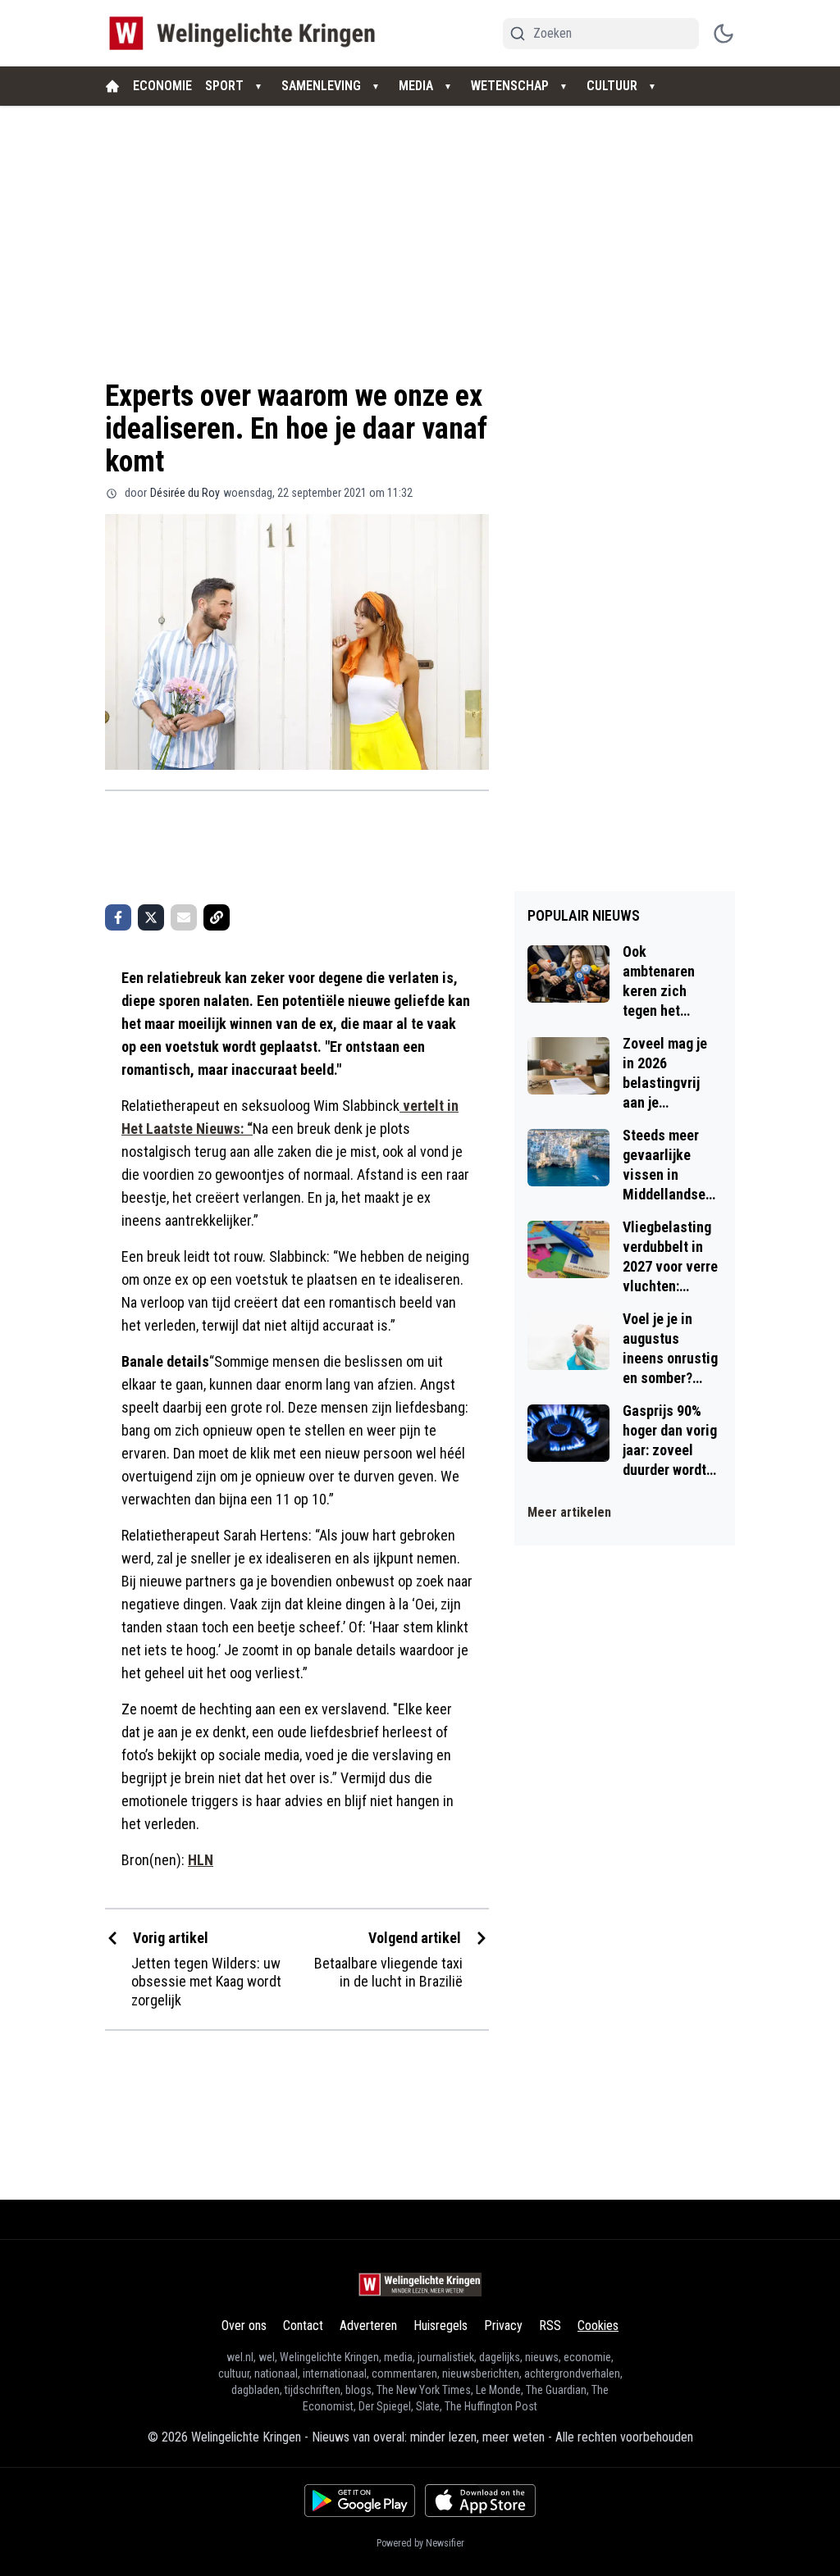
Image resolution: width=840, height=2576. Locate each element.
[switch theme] (724, 34)
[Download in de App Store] (480, 2501)
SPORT (224, 86)
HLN (201, 1860)
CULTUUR (612, 86)
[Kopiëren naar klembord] (217, 917)
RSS (550, 2326)
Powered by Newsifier (420, 2543)
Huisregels (441, 2326)
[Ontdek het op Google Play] (360, 2501)
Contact (303, 2326)
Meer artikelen (569, 1512)
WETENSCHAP (510, 86)
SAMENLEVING (321, 86)
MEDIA (416, 86)
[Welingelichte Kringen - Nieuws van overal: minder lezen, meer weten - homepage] (247, 33)
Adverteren (368, 2326)
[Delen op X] (151, 917)
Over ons (244, 2326)
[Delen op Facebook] (118, 917)
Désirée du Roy (185, 493)
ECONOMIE (162, 86)
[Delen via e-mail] (184, 917)
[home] (112, 86)
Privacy (503, 2326)
